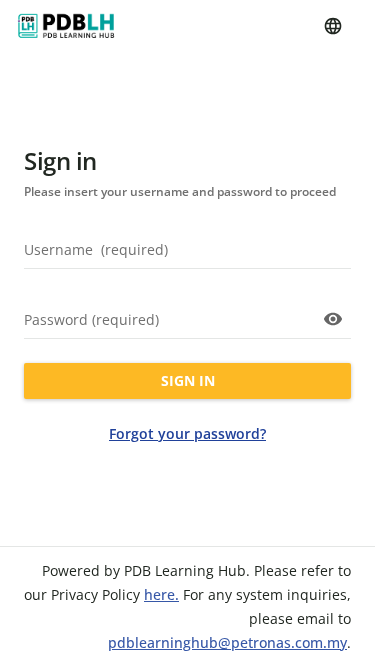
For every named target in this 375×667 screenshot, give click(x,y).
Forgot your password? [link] (187, 433)
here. (161, 594)
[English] (333, 26)
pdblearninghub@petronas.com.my (227, 642)
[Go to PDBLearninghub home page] (66, 25)
